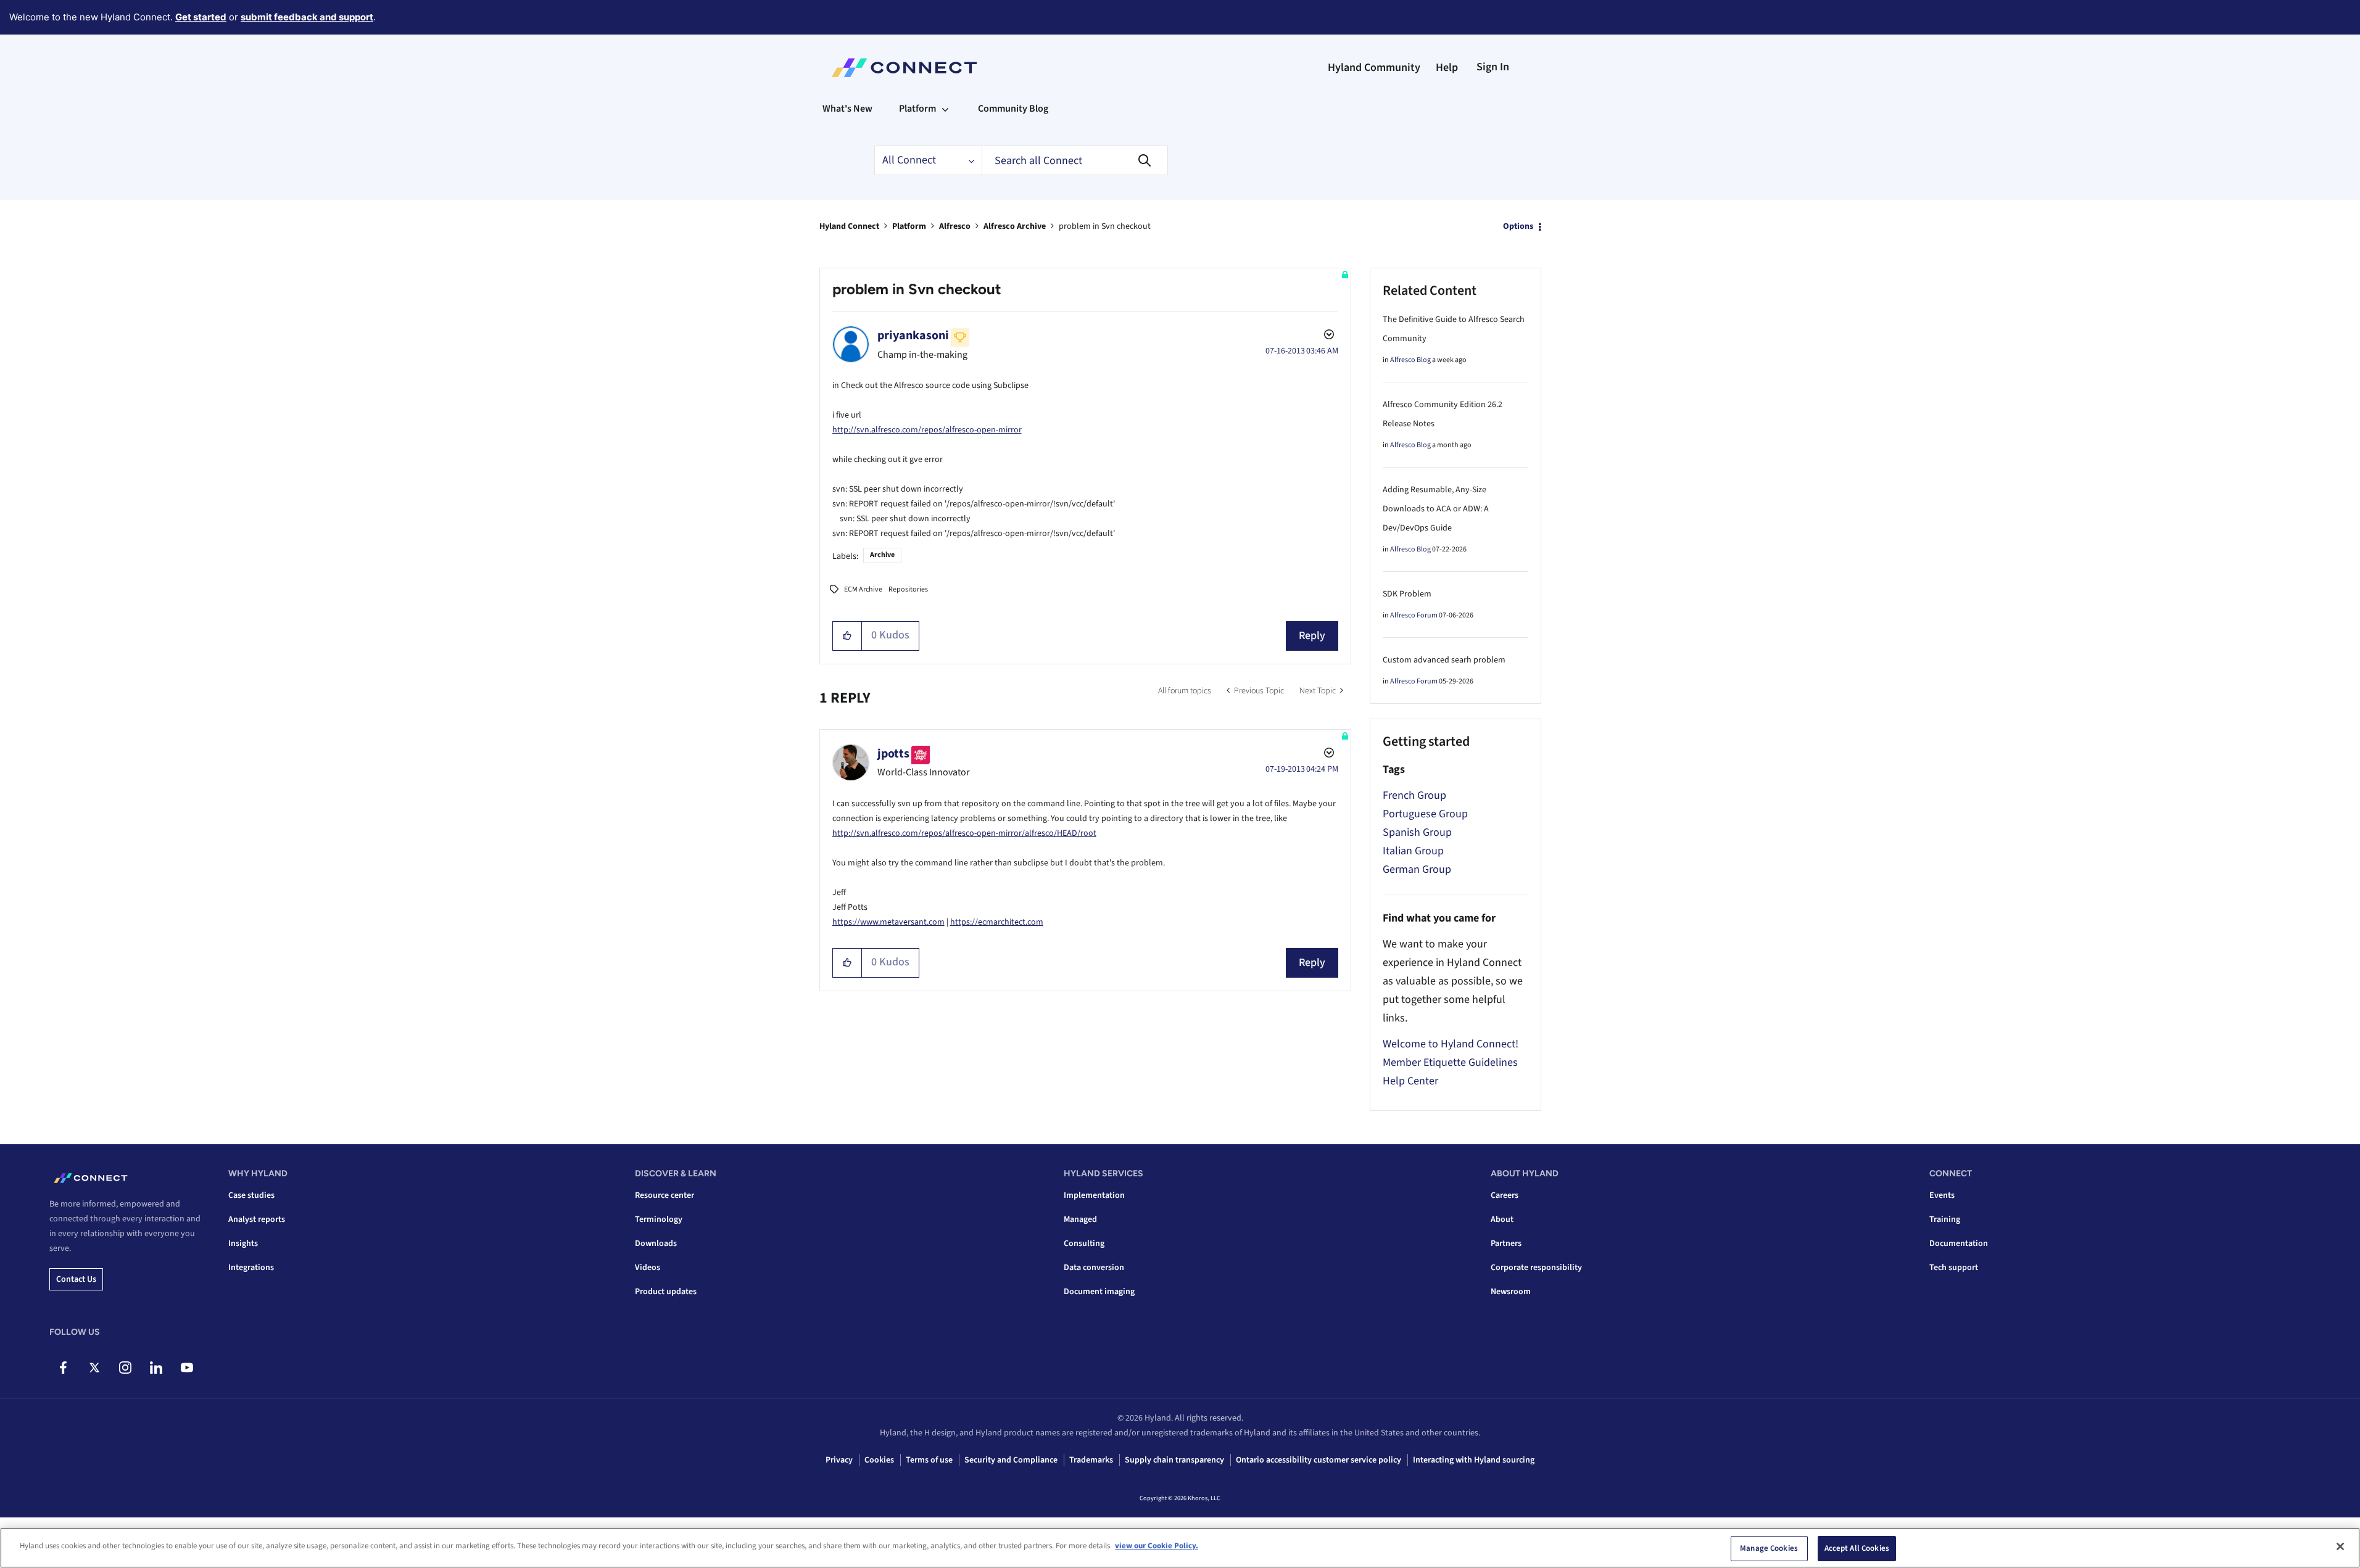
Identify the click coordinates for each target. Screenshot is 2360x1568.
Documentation (1959, 1244)
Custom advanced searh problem (1444, 660)
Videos (648, 1268)
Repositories (908, 589)
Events (1942, 1195)
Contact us (76, 1279)
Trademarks (1091, 1460)
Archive (882, 555)
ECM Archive (863, 589)
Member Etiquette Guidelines (1450, 1063)
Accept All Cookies (1857, 1548)
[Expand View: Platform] (945, 109)
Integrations (251, 1268)
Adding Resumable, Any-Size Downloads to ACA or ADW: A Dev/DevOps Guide (1436, 509)
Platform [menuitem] (917, 109)
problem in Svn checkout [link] (1105, 226)
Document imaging (1099, 1292)
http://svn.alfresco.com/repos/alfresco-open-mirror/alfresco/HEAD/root (964, 833)
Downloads (656, 1244)
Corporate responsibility (1536, 1268)
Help (1447, 68)
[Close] (2340, 1546)
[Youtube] (187, 1368)
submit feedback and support (307, 17)
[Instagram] (125, 1368)
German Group (1417, 869)
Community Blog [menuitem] (1013, 109)
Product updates (666, 1292)
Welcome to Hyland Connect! (1451, 1044)
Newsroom (1511, 1292)
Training (1945, 1219)
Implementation (1094, 1195)
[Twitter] (94, 1368)
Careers (1505, 1195)
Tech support (1954, 1268)
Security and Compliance (1011, 1460)
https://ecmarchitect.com (997, 922)
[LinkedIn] (156, 1368)
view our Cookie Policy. (1157, 1546)
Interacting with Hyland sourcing (1474, 1460)
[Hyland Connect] (904, 68)
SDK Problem (1407, 594)
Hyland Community (1374, 68)
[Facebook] (63, 1368)
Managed (1080, 1219)
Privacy (839, 1460)
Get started (201, 17)
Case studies (251, 1195)
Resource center (665, 1195)
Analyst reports (257, 1219)
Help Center (1410, 1081)
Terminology (659, 1219)
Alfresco (955, 226)
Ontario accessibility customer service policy (1319, 1460)
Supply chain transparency (1174, 1460)
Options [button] (1518, 226)
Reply (1312, 636)
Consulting (1084, 1244)
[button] (847, 636)
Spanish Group (1417, 832)
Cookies (879, 1460)
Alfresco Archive (1015, 226)
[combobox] (1075, 160)
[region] (1180, 1548)
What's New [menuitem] (847, 109)
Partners (1506, 1244)
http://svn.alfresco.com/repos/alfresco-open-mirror (927, 430)
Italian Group (1413, 851)
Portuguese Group (1425, 814)
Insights (243, 1244)
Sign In (1493, 67)
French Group (1414, 795)
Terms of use (929, 1460)
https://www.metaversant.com (888, 922)
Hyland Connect (849, 226)
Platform (909, 226)
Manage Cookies (1769, 1548)
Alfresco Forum (1414, 615)
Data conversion (1094, 1268)
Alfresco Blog (1410, 360)
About (1502, 1219)
